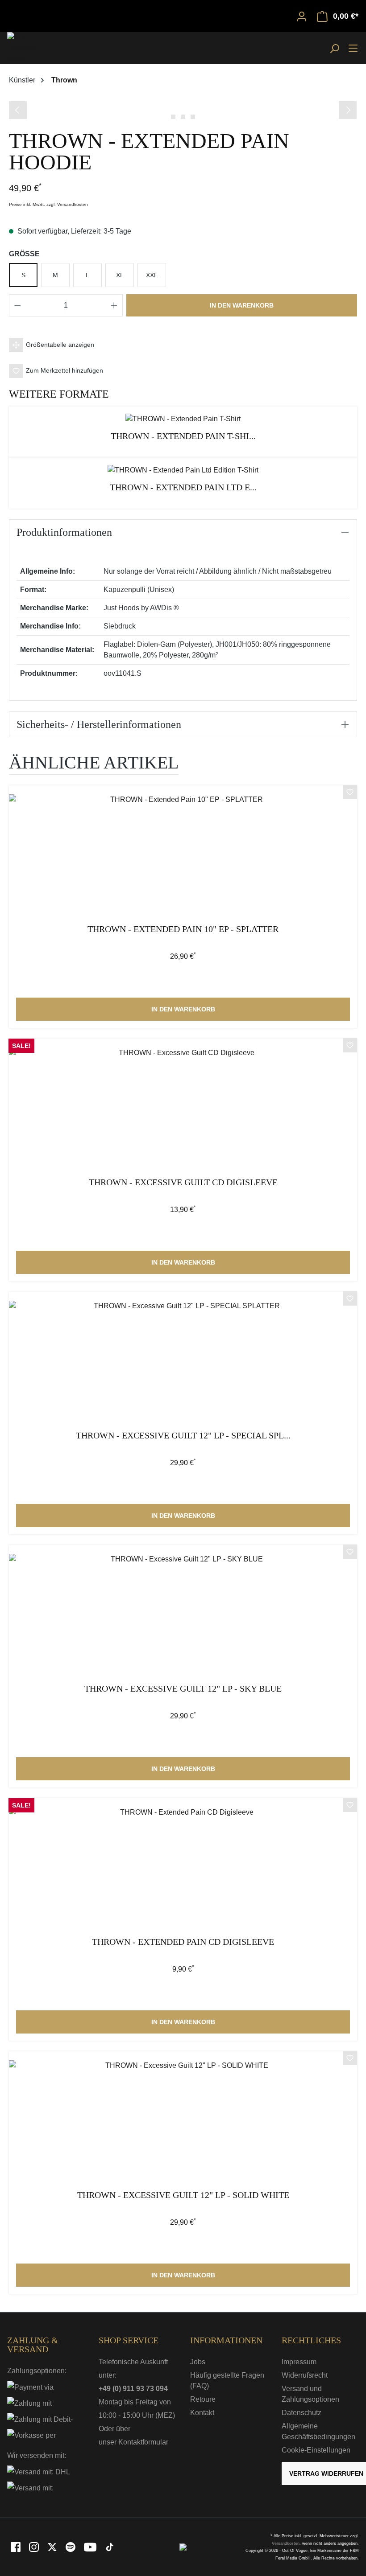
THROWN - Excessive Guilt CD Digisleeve (183, 1182)
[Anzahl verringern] (17, 305)
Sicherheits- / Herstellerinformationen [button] (99, 724)
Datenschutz (302, 2413)
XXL (152, 275)
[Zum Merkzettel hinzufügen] (350, 793)
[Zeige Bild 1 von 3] (173, 117)
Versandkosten (286, 2543)
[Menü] (353, 48)
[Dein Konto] (302, 16)
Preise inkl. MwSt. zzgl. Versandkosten (48, 204)
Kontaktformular (143, 2442)
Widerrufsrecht (305, 2375)
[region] (183, 109)
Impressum (299, 2362)
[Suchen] (334, 48)
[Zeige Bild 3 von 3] (193, 117)
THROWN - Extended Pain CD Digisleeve (183, 1942)
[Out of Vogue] (183, 2547)
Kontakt (202, 2413)
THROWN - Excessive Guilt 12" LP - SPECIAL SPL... (183, 1436)
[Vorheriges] (18, 110)
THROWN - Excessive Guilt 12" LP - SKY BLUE (183, 1689)
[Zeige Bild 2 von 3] (183, 117)
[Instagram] (35, 2547)
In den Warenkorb (242, 305)
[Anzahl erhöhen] (114, 305)
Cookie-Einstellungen (316, 2450)
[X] (53, 2547)
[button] (183, 345)
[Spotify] (71, 2547)
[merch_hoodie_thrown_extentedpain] (183, 100)
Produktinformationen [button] (64, 532)
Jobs (198, 2362)
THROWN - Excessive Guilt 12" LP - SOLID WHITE (183, 2195)
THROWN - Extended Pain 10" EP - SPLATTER (183, 929)
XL (120, 275)
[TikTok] (110, 2547)
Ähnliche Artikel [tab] (94, 762)
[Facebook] (16, 2547)
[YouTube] (91, 2547)
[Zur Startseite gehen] (29, 48)
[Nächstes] (348, 110)
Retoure (203, 2399)
